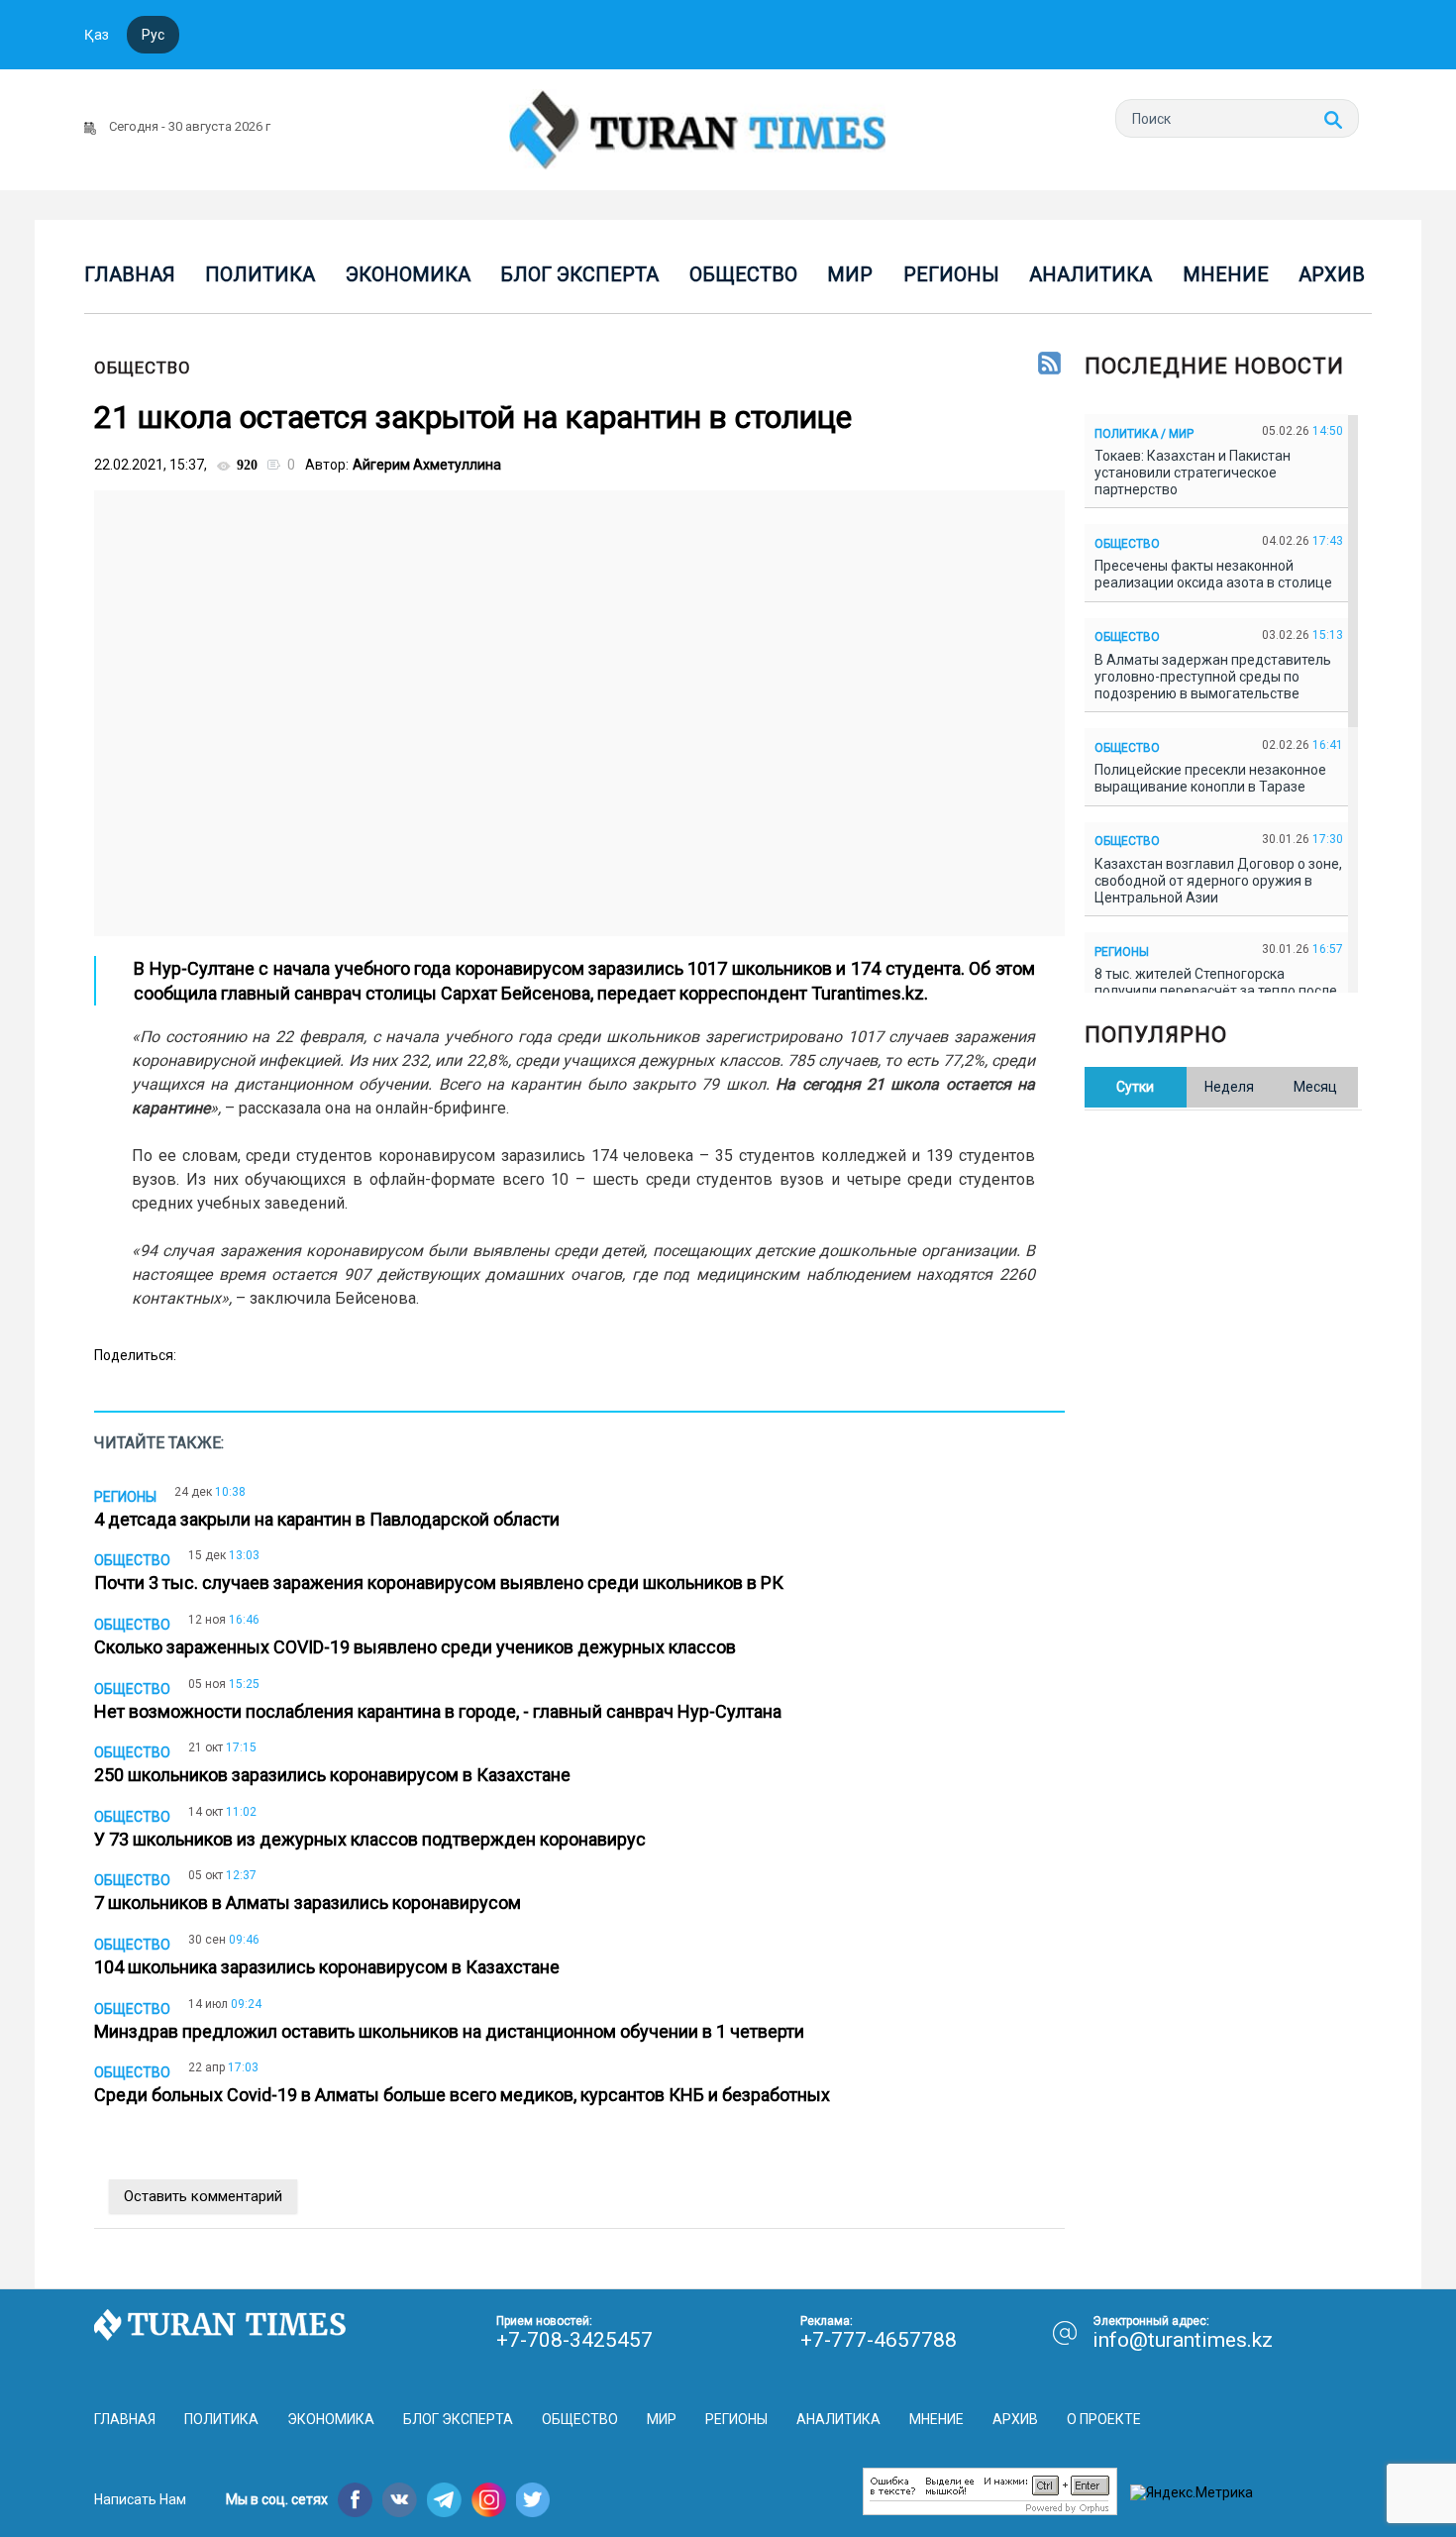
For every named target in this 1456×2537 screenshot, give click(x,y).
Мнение (1226, 274)
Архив (1332, 274)
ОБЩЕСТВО (143, 368)
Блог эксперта (579, 274)
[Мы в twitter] (533, 2500)
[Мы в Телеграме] (444, 2500)
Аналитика (1091, 274)
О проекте (1104, 2419)
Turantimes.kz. (870, 993)
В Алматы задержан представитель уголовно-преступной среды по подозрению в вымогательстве (1213, 677)
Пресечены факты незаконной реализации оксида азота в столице (1216, 574)
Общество (743, 274)
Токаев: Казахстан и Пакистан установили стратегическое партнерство (1193, 473)
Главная (130, 274)
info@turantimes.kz (1183, 2340)
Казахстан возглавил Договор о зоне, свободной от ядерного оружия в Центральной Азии (1218, 881)
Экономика (408, 274)
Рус (153, 35)
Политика (260, 274)
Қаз (97, 35)
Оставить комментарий (203, 2196)
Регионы (951, 274)
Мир (850, 274)
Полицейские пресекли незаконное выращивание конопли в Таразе (1210, 778)
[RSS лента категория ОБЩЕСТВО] (1049, 365)
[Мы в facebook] (355, 2500)
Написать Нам (140, 2499)
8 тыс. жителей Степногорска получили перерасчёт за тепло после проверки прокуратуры (1216, 991)
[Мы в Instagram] (489, 2500)
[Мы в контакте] (400, 2500)
